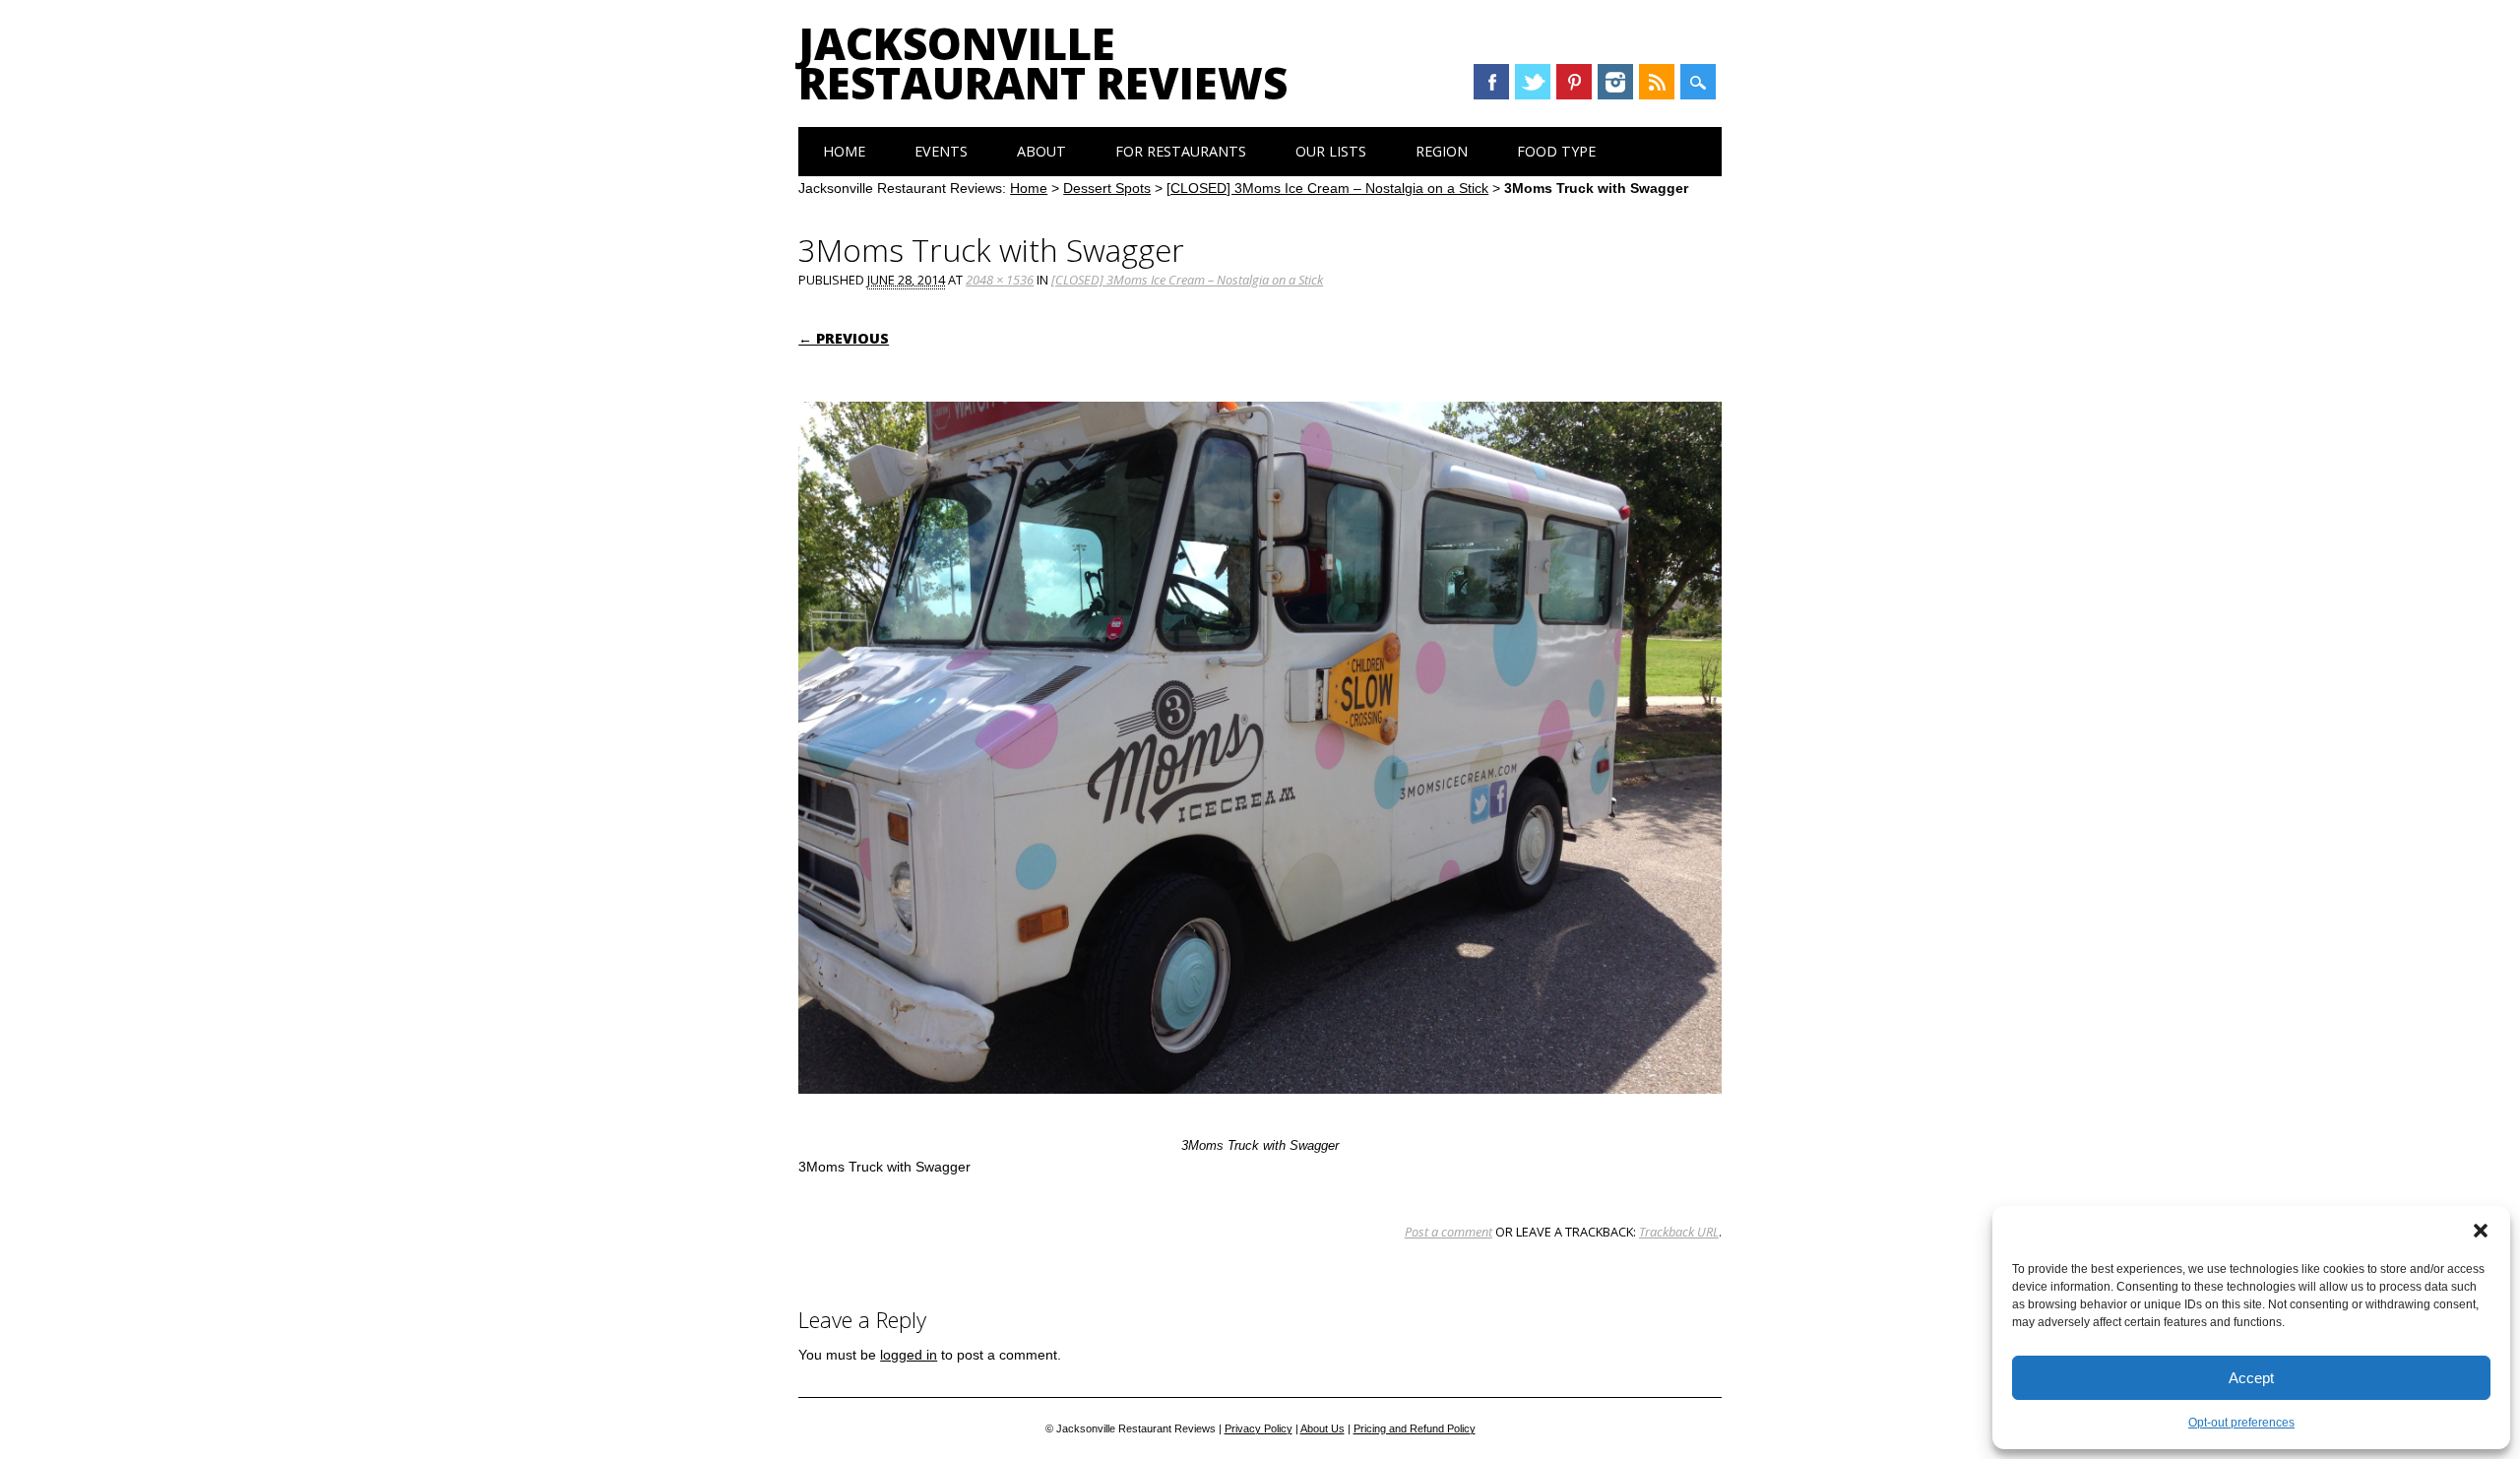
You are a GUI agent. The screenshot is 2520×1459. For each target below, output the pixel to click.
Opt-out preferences (2241, 1423)
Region (1442, 151)
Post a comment (1449, 1232)
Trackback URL (1679, 1232)
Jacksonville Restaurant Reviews (1043, 63)
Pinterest (1574, 82)
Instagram (1615, 82)
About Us (1323, 1428)
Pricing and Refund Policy (1415, 1428)
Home (844, 151)
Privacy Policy (1259, 1428)
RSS (1657, 82)
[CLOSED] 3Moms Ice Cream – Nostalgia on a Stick (1327, 188)
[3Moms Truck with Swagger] (1260, 1112)
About (1041, 151)
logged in (909, 1355)
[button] (2481, 1231)
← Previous (844, 338)
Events (941, 151)
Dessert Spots (1107, 188)
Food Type (1556, 151)
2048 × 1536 (1000, 280)
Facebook (1491, 82)
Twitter (1533, 82)
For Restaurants (1181, 151)
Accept (2251, 1378)
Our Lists (1331, 151)
